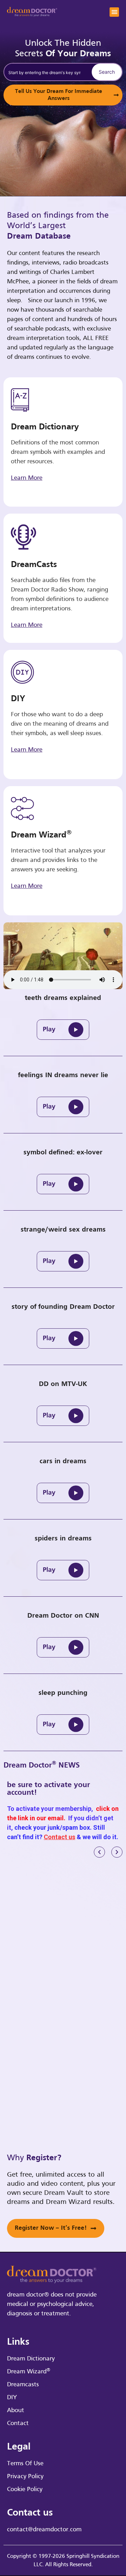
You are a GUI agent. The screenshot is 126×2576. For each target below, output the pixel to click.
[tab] (63, 1025)
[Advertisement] (63, 1936)
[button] (114, 12)
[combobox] (47, 72)
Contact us (59, 1837)
